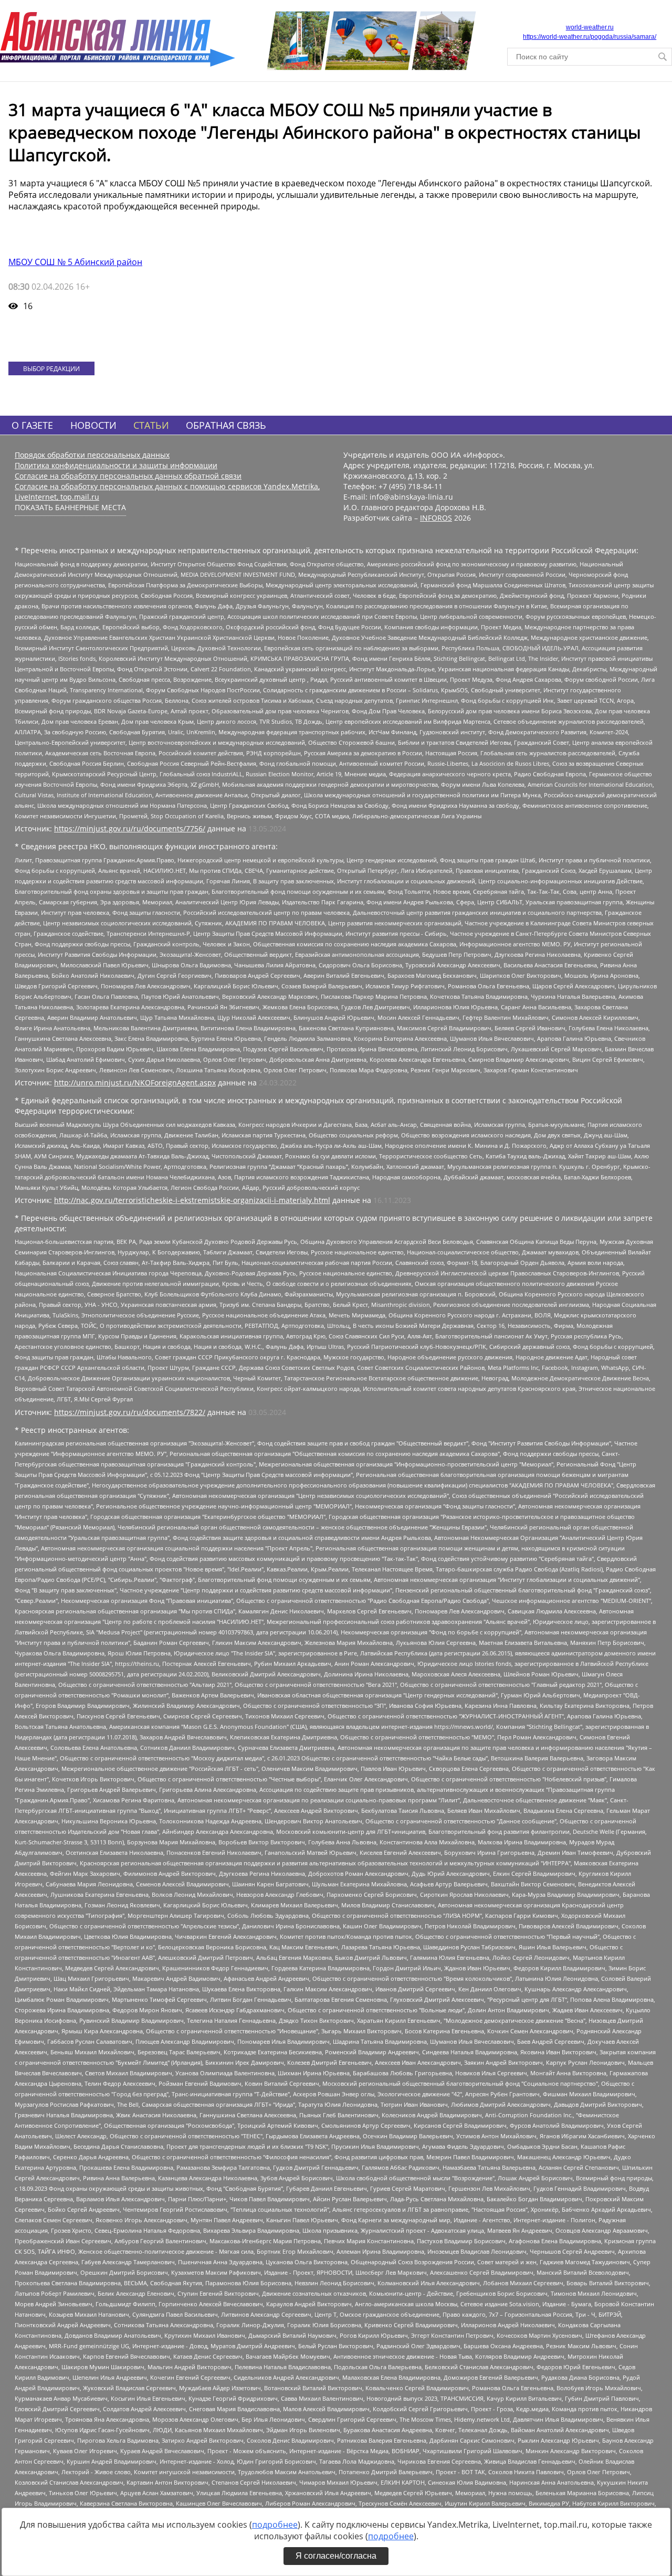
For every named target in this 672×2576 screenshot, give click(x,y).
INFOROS (436, 518)
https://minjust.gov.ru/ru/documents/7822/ (130, 1412)
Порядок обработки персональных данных (92, 455)
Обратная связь (226, 425)
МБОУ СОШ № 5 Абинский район (75, 262)
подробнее (275, 2525)
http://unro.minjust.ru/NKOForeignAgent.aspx (135, 1083)
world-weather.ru (590, 27)
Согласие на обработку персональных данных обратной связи (128, 476)
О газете (32, 425)
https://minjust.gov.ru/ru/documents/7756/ (130, 828)
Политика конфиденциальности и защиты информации (116, 465)
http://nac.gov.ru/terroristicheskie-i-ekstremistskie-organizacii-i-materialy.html (192, 1200)
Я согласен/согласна (336, 2556)
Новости (93, 425)
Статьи (151, 425)
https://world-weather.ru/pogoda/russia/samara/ (590, 37)
